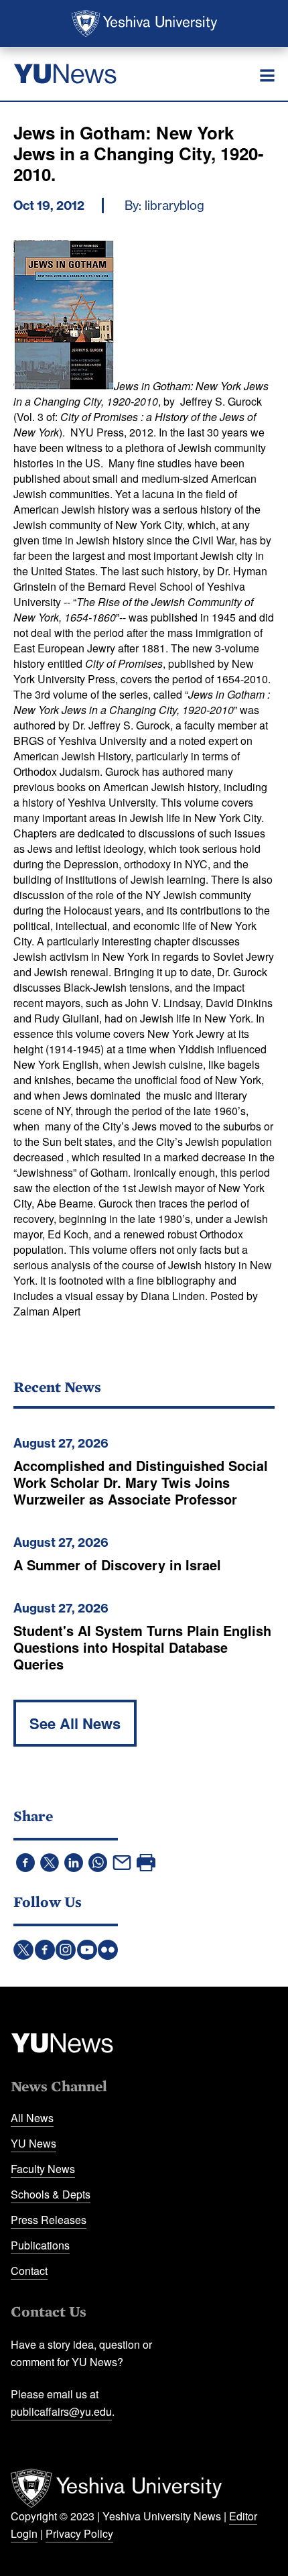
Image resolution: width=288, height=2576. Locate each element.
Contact (29, 2271)
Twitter (23, 1950)
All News (32, 2118)
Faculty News (43, 2169)
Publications (40, 2245)
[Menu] (267, 76)
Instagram (66, 1950)
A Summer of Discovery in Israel (117, 1565)
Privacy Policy (79, 2533)
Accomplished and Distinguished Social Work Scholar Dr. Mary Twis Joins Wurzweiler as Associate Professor (141, 1482)
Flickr (108, 1950)
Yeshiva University (144, 23)
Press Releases (49, 2220)
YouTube (87, 1950)
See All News (75, 1723)
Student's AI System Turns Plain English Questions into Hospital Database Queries (142, 1647)
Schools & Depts (51, 2194)
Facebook (45, 1950)
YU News (33, 2143)
